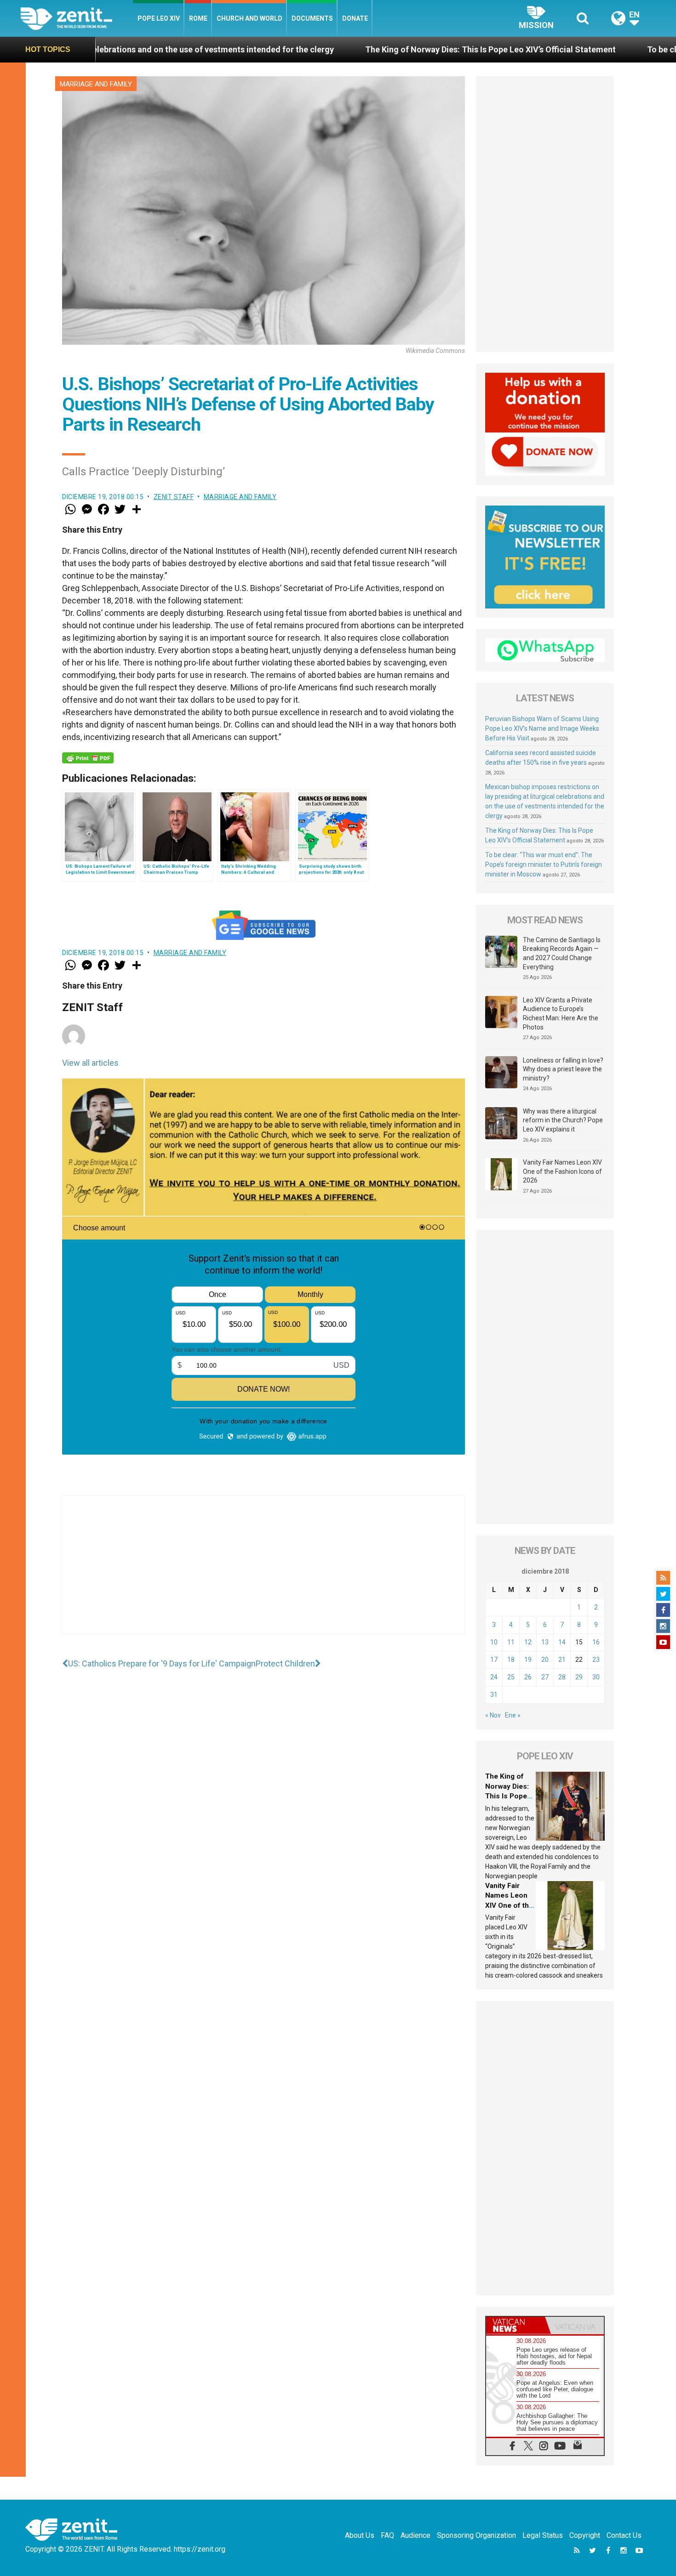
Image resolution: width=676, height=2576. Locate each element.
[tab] (516, 2325)
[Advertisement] (264, 1574)
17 (494, 1660)
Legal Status (543, 2535)
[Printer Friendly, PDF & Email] (88, 758)
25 (511, 1677)
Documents (312, 18)
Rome (198, 18)
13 (545, 1642)
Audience (415, 2535)
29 (579, 1677)
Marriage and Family (96, 84)
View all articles (90, 1063)
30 (596, 1677)
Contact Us (624, 2535)
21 (562, 1660)
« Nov (493, 1715)
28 (562, 1677)
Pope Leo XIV (159, 18)
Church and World (249, 18)
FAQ (387, 2535)
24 (494, 1677)
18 (511, 1660)
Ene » (513, 1715)
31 (494, 1695)
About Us (360, 2535)
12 (528, 1642)
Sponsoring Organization (476, 2535)
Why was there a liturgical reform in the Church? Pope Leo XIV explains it (563, 1120)
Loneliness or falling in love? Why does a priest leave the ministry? (563, 1069)
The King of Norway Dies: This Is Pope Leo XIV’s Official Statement (290, 49)
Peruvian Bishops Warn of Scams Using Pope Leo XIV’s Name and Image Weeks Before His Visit (542, 728)
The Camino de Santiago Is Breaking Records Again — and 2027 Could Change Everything (562, 953)
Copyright (585, 2535)
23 (596, 1660)
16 (596, 1642)
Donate (355, 18)
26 (528, 1677)
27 (545, 1677)
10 (494, 1642)
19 (528, 1660)
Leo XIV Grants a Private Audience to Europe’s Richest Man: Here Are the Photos (561, 1014)
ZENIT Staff (174, 497)
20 (545, 1660)
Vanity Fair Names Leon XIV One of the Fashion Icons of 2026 (562, 1171)
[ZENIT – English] (77, 18)
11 (511, 1642)
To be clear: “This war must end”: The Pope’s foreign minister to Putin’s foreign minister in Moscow (544, 864)
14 (562, 1642)
